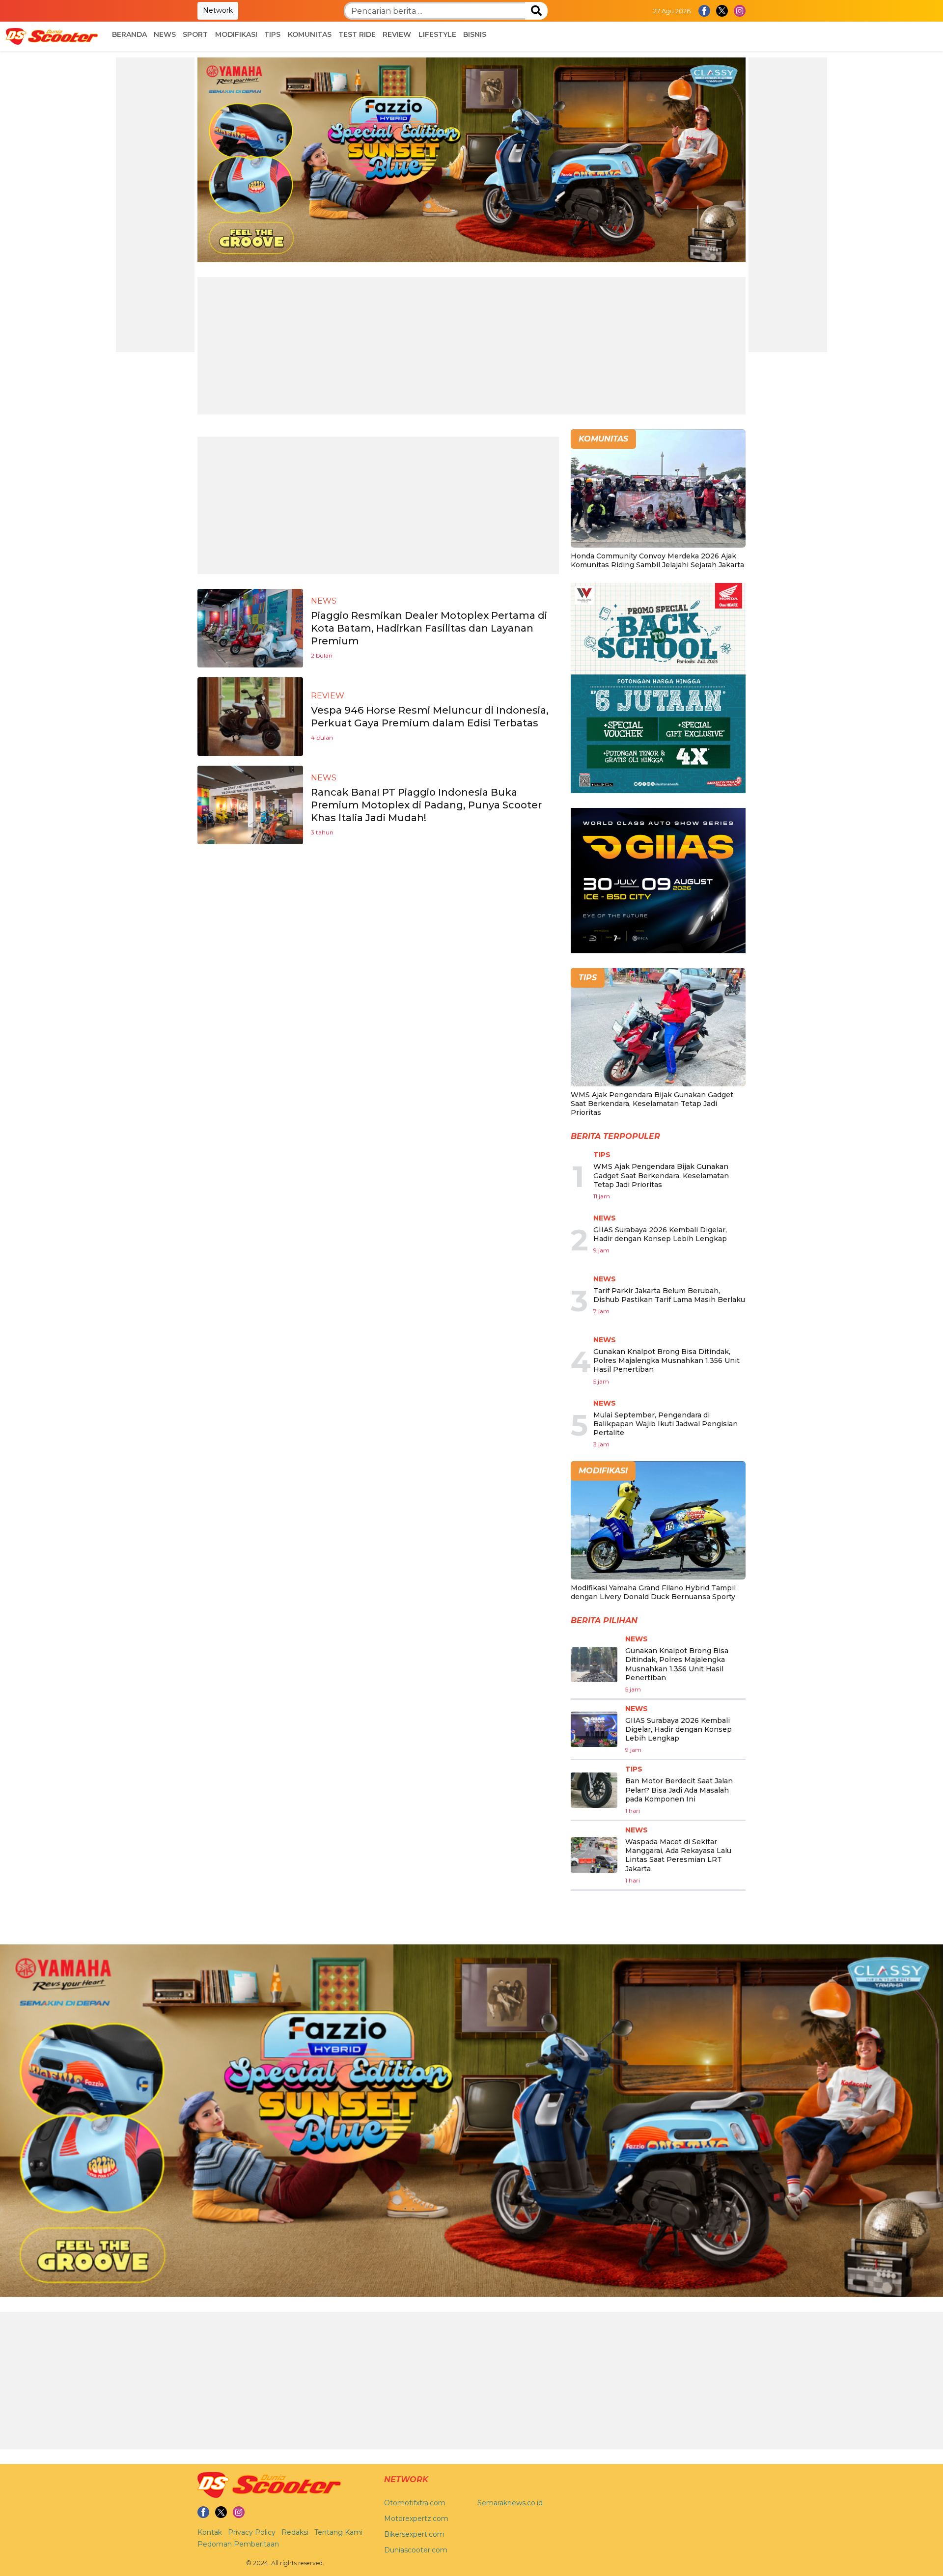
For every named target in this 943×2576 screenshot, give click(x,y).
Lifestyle (437, 34)
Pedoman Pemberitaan (238, 2544)
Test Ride (357, 34)
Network (218, 10)
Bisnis (475, 34)
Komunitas (310, 34)
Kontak (210, 2532)
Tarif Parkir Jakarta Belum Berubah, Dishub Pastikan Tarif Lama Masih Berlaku (669, 1295)
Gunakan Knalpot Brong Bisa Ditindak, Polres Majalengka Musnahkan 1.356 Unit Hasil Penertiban (666, 1360)
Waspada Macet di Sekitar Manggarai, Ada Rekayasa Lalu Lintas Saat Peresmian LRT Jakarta (678, 1855)
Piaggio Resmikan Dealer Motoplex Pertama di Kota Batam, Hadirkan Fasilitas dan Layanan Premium (429, 628)
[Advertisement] (155, 205)
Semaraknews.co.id (510, 2503)
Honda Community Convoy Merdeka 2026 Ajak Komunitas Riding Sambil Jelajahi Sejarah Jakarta (657, 560)
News (165, 34)
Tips (272, 34)
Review (397, 34)
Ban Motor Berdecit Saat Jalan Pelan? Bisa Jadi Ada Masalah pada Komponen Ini (679, 1790)
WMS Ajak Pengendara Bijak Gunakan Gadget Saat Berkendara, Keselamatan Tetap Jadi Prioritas (652, 1104)
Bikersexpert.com (414, 2534)
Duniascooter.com (416, 2550)
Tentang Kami (338, 2532)
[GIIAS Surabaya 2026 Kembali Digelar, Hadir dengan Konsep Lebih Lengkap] (594, 1729)
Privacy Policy (252, 2532)
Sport (195, 34)
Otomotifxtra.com (415, 2503)
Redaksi (295, 2532)
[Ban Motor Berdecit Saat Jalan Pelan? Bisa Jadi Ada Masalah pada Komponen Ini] (594, 1790)
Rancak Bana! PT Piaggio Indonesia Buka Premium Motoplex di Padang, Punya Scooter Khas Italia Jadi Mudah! (426, 805)
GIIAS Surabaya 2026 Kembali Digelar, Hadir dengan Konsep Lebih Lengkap (660, 1234)
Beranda (129, 34)
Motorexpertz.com (416, 2519)
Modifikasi (236, 34)
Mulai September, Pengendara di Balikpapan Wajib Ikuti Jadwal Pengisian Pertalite (666, 1424)
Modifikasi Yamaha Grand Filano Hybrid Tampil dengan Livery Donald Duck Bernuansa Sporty (653, 1592)
